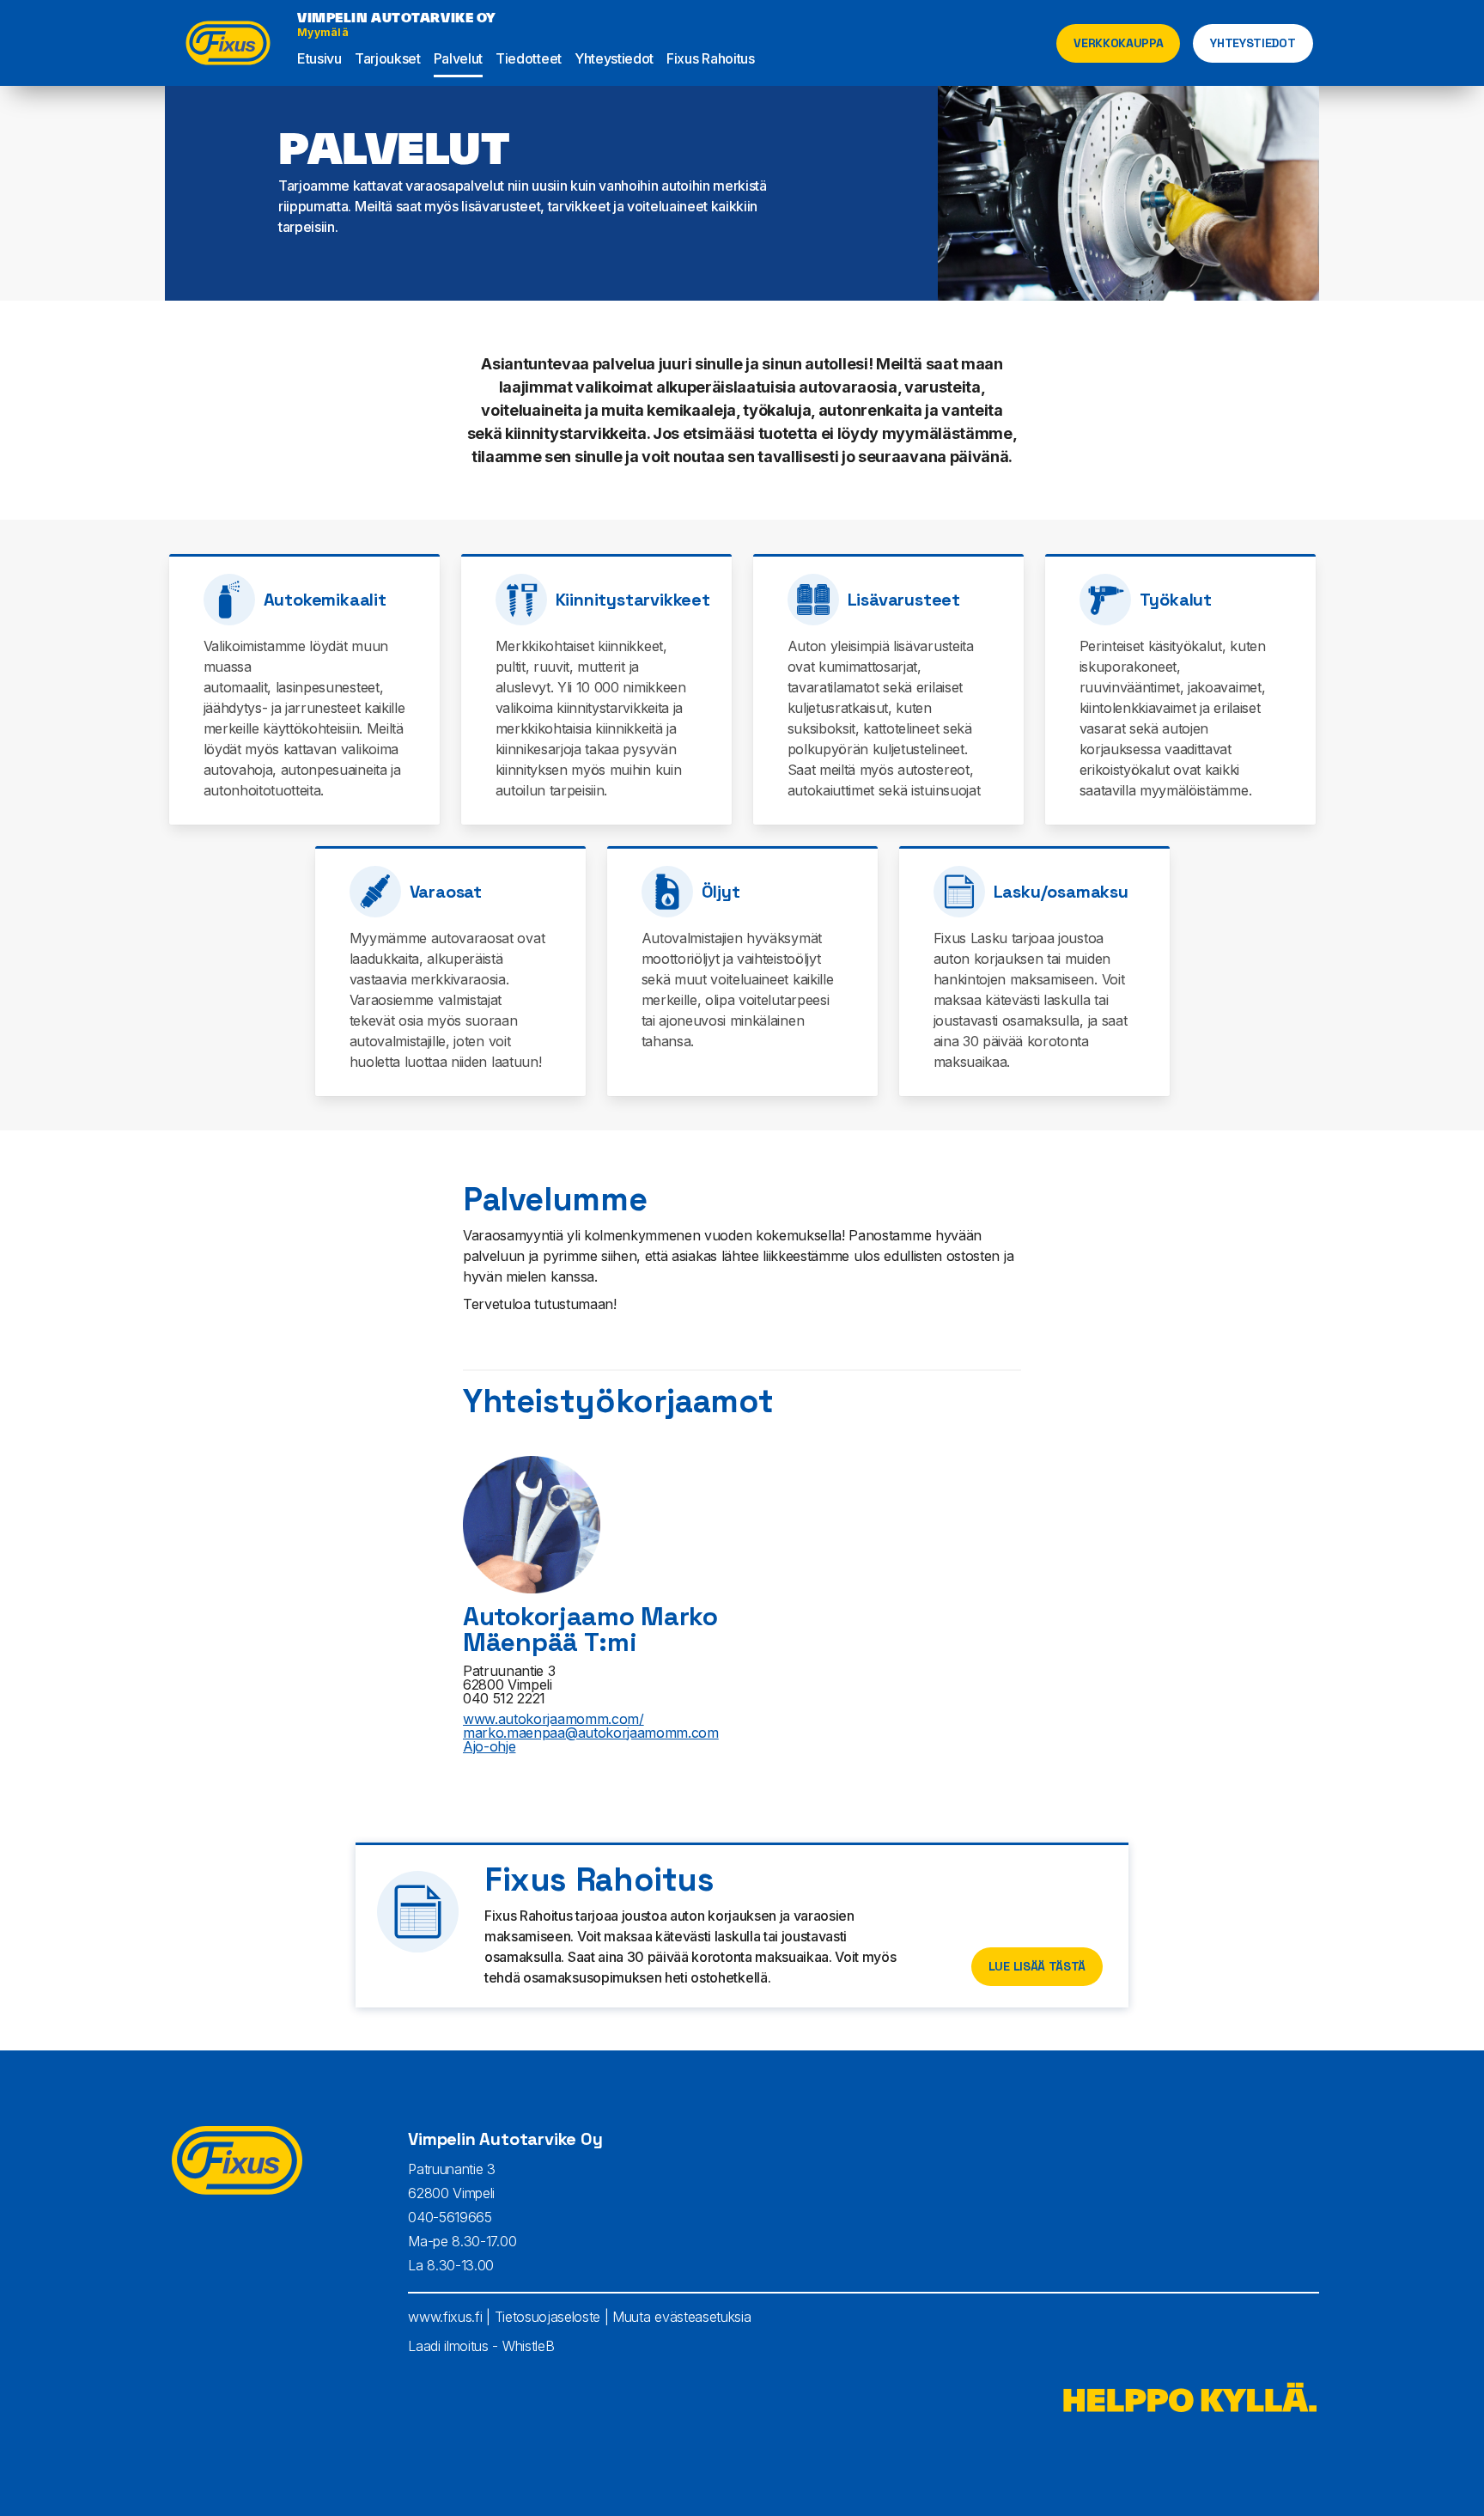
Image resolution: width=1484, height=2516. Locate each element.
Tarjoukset (388, 58)
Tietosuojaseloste (548, 2317)
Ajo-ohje (489, 1746)
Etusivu (319, 58)
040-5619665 (450, 2217)
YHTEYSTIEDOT (1253, 43)
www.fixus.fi (445, 2317)
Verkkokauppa (1118, 43)
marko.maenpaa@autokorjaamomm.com (591, 1733)
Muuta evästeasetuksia (681, 2317)
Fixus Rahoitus (711, 58)
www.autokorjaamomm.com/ (553, 1719)
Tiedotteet (529, 58)
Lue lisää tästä (1037, 1966)
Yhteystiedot (614, 58)
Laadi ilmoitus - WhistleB (481, 2346)
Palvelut (458, 58)
